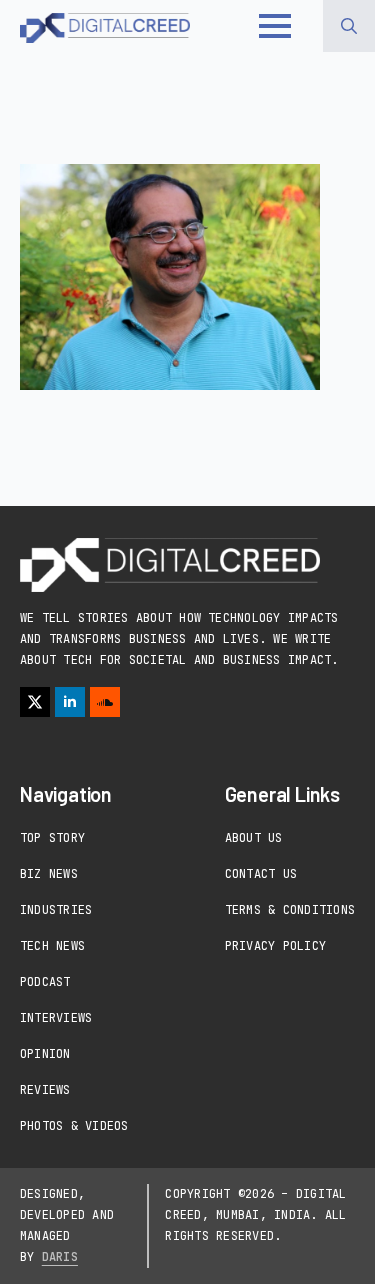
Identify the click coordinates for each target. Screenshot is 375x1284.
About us (254, 838)
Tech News (52, 946)
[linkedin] (70, 702)
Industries (56, 910)
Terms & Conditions (290, 910)
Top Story (52, 838)
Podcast (45, 982)
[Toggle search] (349, 26)
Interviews (56, 1018)
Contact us (261, 874)
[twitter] (35, 702)
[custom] (105, 702)
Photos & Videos (74, 1126)
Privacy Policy (275, 946)
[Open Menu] (275, 26)
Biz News (49, 874)
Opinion (45, 1054)
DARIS (60, 1257)
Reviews (45, 1090)
